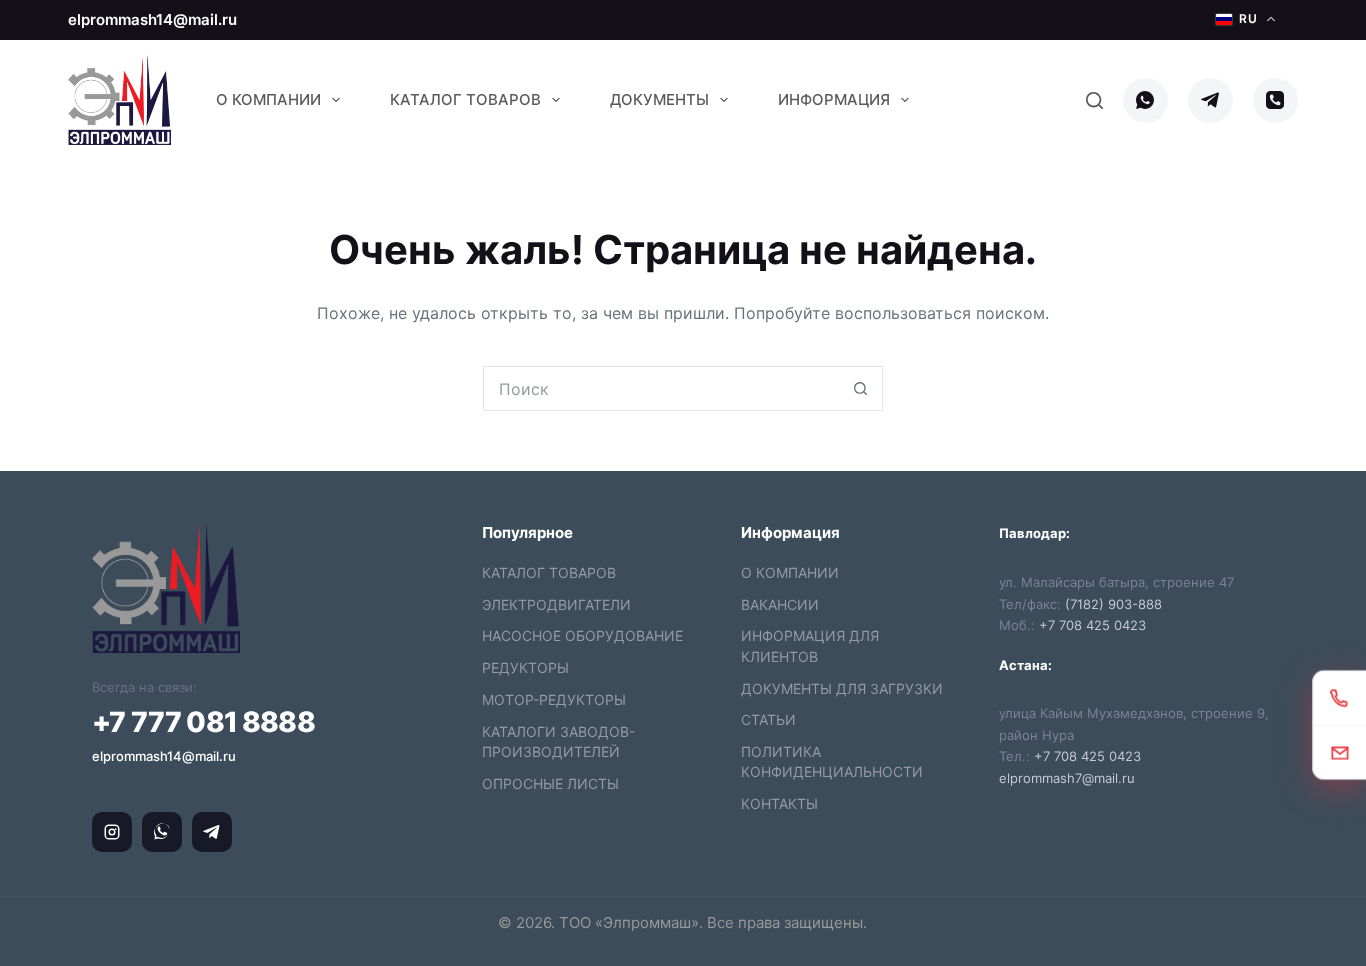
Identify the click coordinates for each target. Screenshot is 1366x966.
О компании (268, 99)
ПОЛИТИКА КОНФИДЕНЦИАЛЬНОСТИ (832, 761)
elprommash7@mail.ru (1067, 778)
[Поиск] (1094, 100)
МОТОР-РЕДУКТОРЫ (554, 699)
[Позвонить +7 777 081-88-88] (1339, 697)
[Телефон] (1275, 100)
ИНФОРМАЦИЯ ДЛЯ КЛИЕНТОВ (810, 645)
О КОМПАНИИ (790, 572)
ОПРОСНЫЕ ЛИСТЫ (550, 783)
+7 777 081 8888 (203, 722)
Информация (834, 99)
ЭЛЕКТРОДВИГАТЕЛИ (556, 604)
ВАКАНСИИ (780, 604)
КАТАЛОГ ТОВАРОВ (549, 572)
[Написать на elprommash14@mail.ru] (1339, 751)
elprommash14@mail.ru (152, 19)
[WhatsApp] (1145, 100)
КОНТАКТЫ (779, 803)
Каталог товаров (465, 99)
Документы (659, 99)
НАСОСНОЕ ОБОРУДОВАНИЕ (582, 635)
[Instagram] (112, 832)
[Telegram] (1210, 100)
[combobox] (661, 388)
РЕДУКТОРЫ (525, 667)
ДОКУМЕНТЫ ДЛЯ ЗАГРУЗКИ (842, 688)
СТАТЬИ (768, 719)
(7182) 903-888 (1113, 604)
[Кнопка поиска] (860, 388)
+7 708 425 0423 (1092, 625)
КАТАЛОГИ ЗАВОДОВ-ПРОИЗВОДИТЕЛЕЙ (558, 741)
